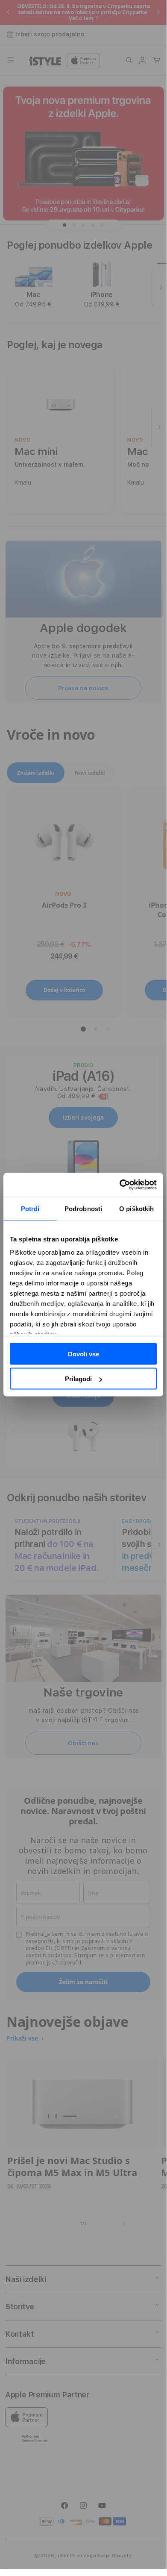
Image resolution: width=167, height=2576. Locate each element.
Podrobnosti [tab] (83, 1208)
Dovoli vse (83, 1354)
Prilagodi (78, 1379)
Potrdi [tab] (30, 1208)
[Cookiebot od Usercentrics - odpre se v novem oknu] (120, 1185)
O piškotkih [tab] (136, 1208)
